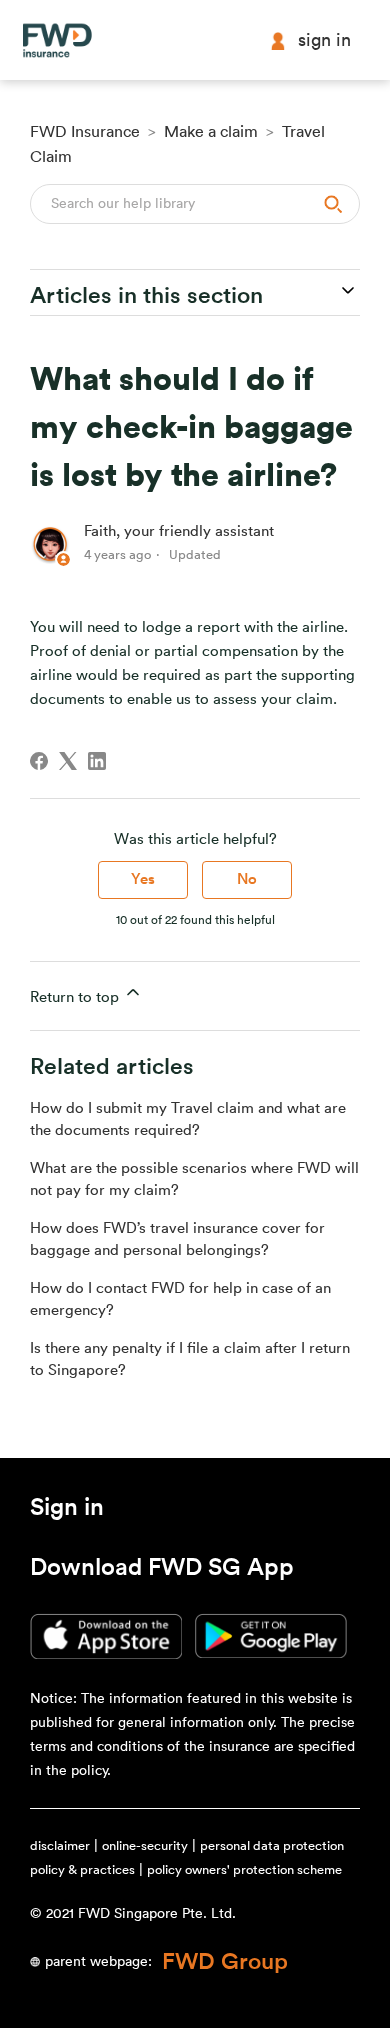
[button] (67, 1511)
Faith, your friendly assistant (179, 531)
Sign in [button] (324, 40)
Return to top (76, 997)
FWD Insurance (85, 132)
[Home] (57, 40)
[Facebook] (39, 761)
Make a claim (211, 132)
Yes (143, 879)
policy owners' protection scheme (244, 1869)
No (247, 879)
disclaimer (60, 1845)
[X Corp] (68, 761)
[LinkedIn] (97, 761)
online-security (145, 1845)
